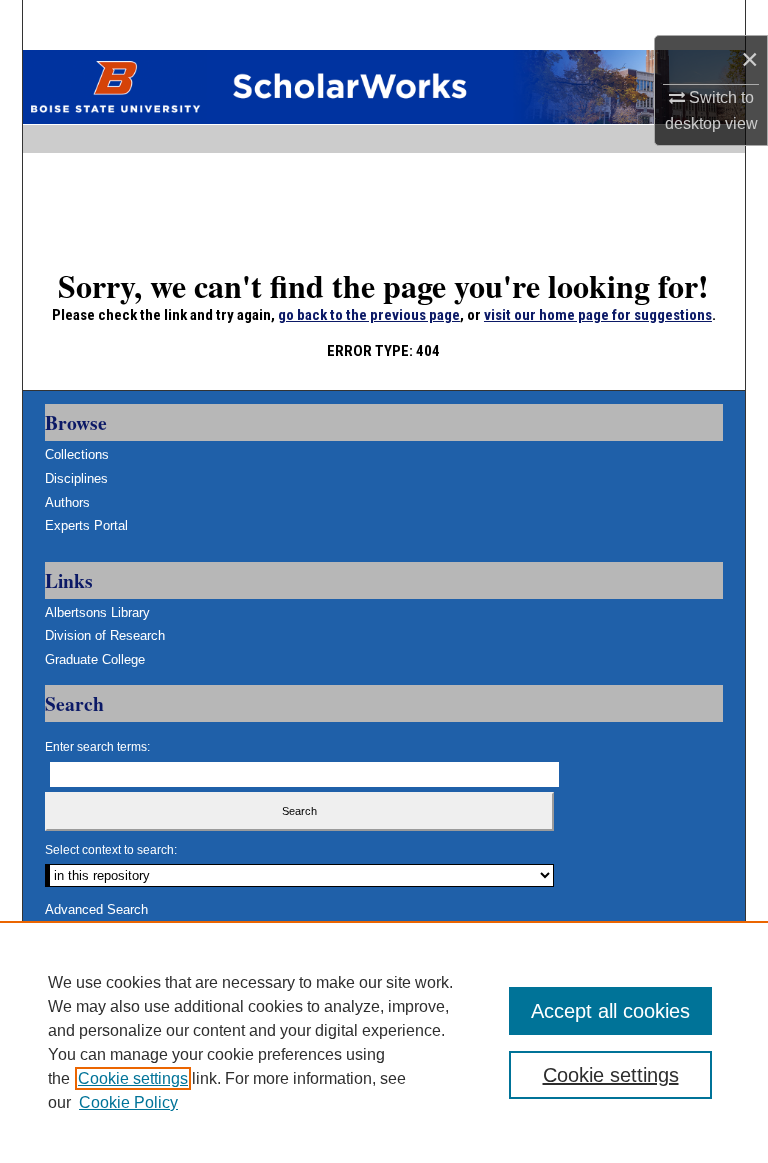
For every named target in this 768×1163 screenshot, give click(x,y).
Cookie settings (133, 1078)
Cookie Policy (128, 1102)
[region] (384, 1042)
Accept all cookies (610, 1011)
